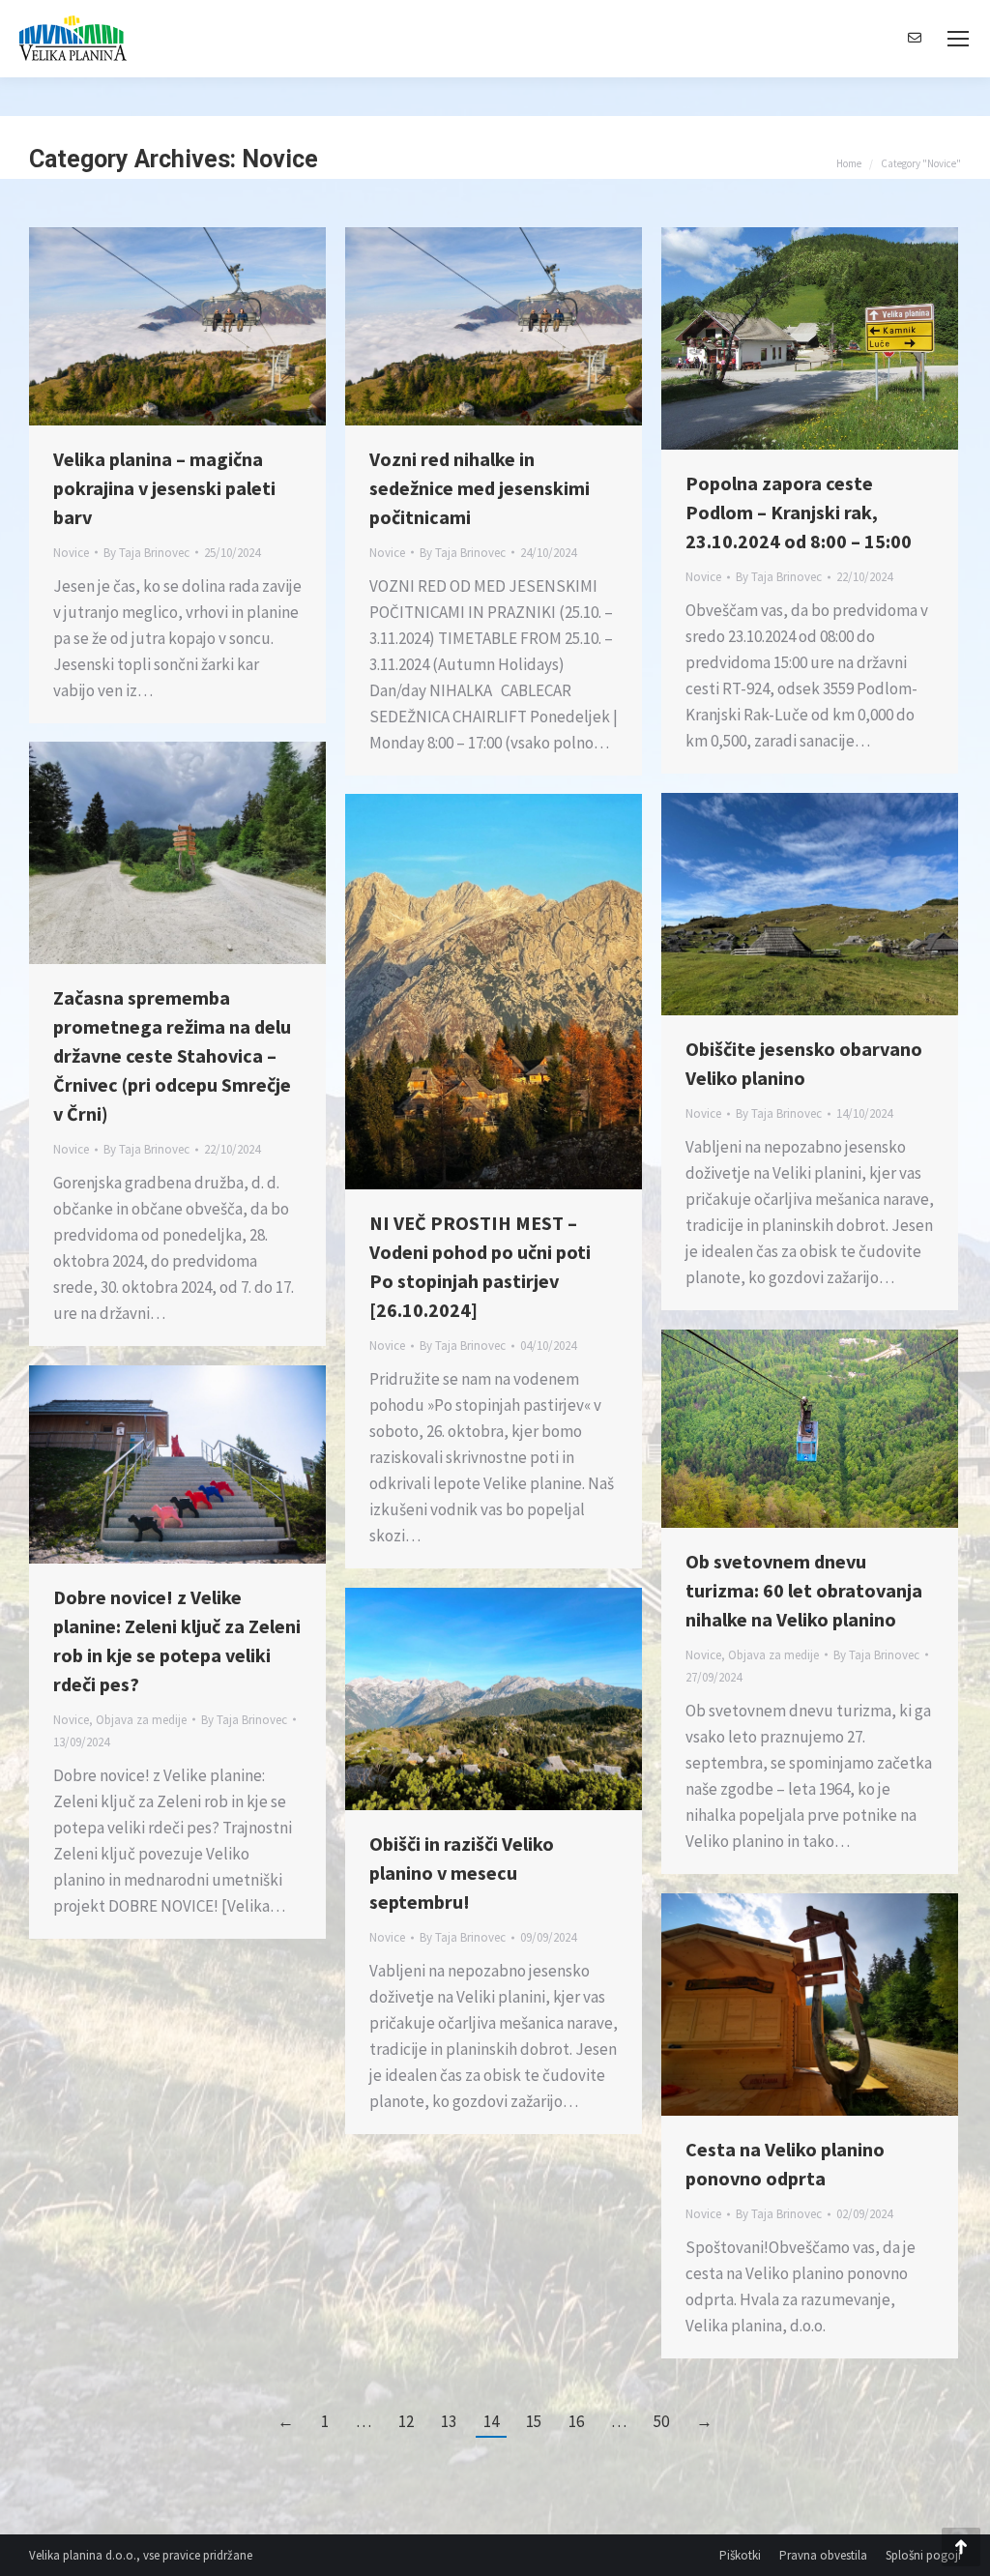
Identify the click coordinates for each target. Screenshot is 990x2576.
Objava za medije (773, 1655)
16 (576, 2421)
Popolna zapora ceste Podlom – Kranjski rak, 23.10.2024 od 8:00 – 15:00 (799, 512)
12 (406, 2421)
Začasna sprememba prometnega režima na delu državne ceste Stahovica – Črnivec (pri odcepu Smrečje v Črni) (172, 1055)
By (146, 553)
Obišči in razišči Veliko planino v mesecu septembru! (462, 1873)
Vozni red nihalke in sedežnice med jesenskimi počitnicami (480, 488)
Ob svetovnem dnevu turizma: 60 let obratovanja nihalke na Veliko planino (804, 1590)
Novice (71, 553)
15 (534, 2421)
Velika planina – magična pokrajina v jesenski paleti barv (164, 488)
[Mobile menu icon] (958, 39)
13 (449, 2421)
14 (491, 2421)
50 (661, 2421)
